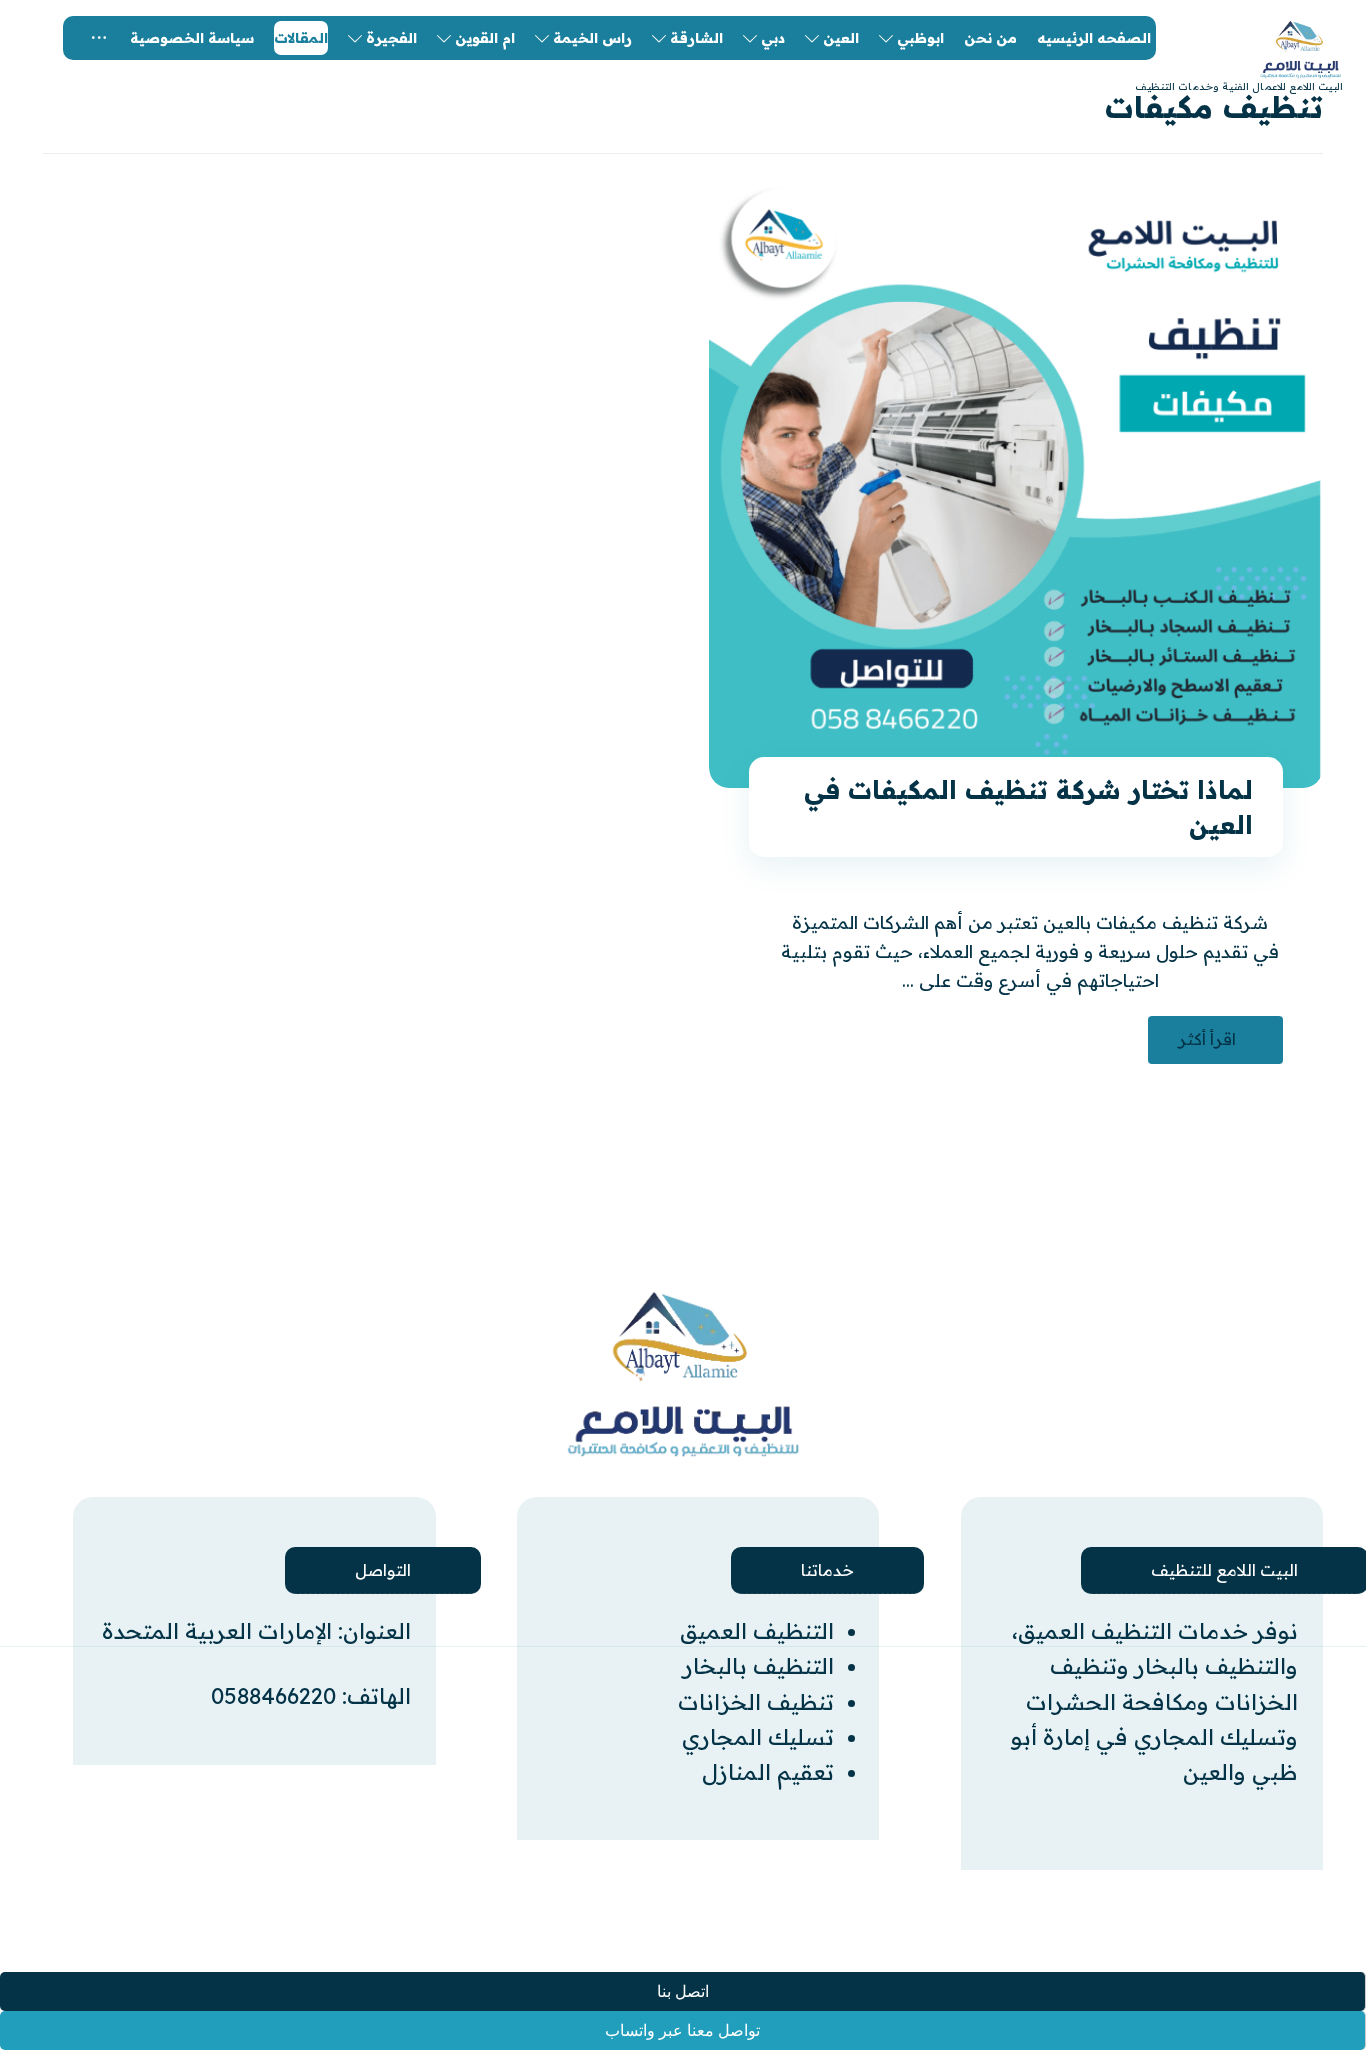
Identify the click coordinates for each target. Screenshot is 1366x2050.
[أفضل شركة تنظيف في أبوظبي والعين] (683, 1374)
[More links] (99, 38)
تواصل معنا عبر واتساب (682, 2030)
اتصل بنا (683, 1991)
